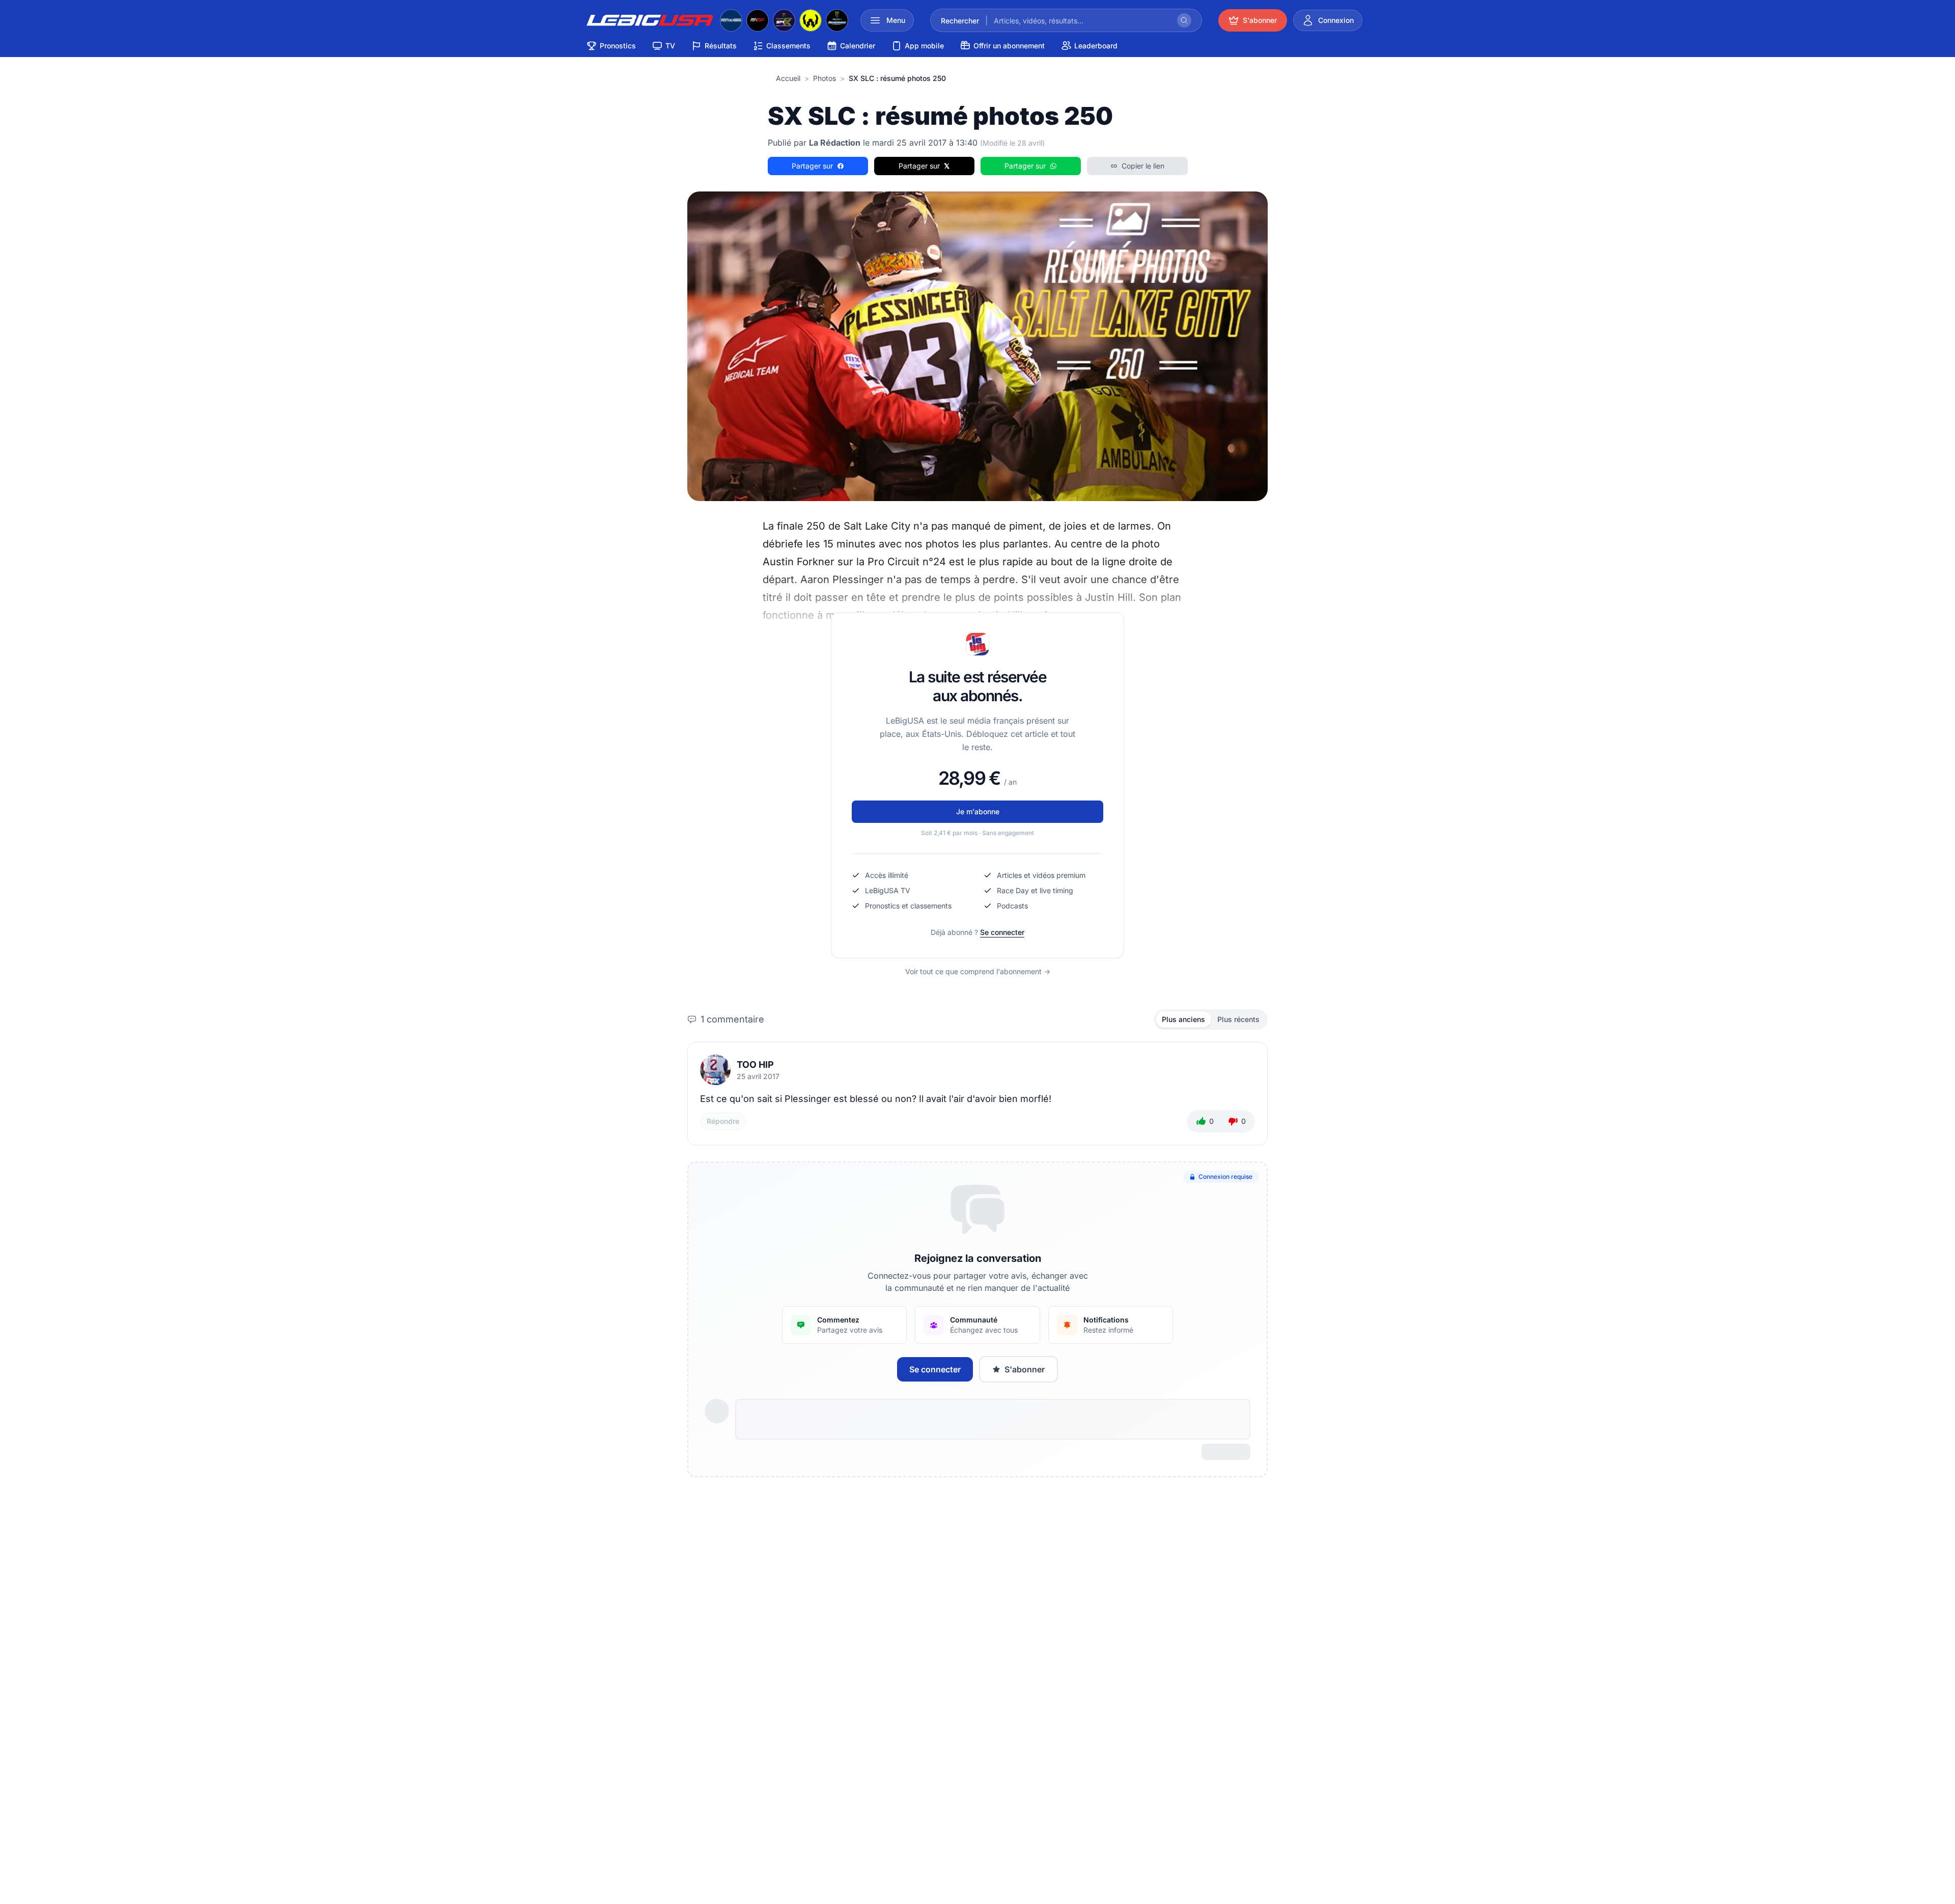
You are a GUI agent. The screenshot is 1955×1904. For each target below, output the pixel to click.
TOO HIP (755, 1065)
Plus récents (1238, 1019)
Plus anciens (1183, 1019)
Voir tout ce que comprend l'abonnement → (978, 971)
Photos (825, 78)
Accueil (788, 78)
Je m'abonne (978, 811)
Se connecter (1002, 932)
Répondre (723, 1121)
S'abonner (1025, 1369)
